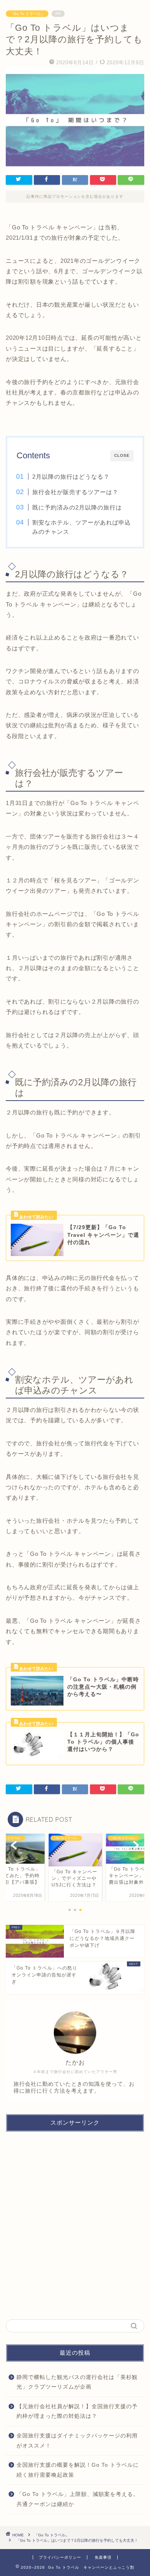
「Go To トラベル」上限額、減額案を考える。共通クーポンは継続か (78, 2499)
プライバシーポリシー (60, 2557)
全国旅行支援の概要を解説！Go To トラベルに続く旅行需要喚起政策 (78, 2470)
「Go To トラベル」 (27, 14)
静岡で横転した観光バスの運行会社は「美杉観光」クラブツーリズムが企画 (77, 2382)
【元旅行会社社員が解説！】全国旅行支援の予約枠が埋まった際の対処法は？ (77, 2411)
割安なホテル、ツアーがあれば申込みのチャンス (82, 527)
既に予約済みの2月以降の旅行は (77, 507)
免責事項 (103, 2557)
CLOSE (122, 455)
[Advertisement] (75, 2226)
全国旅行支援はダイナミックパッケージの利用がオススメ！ (77, 2441)
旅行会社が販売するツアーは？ (75, 492)
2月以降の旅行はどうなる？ (71, 477)
